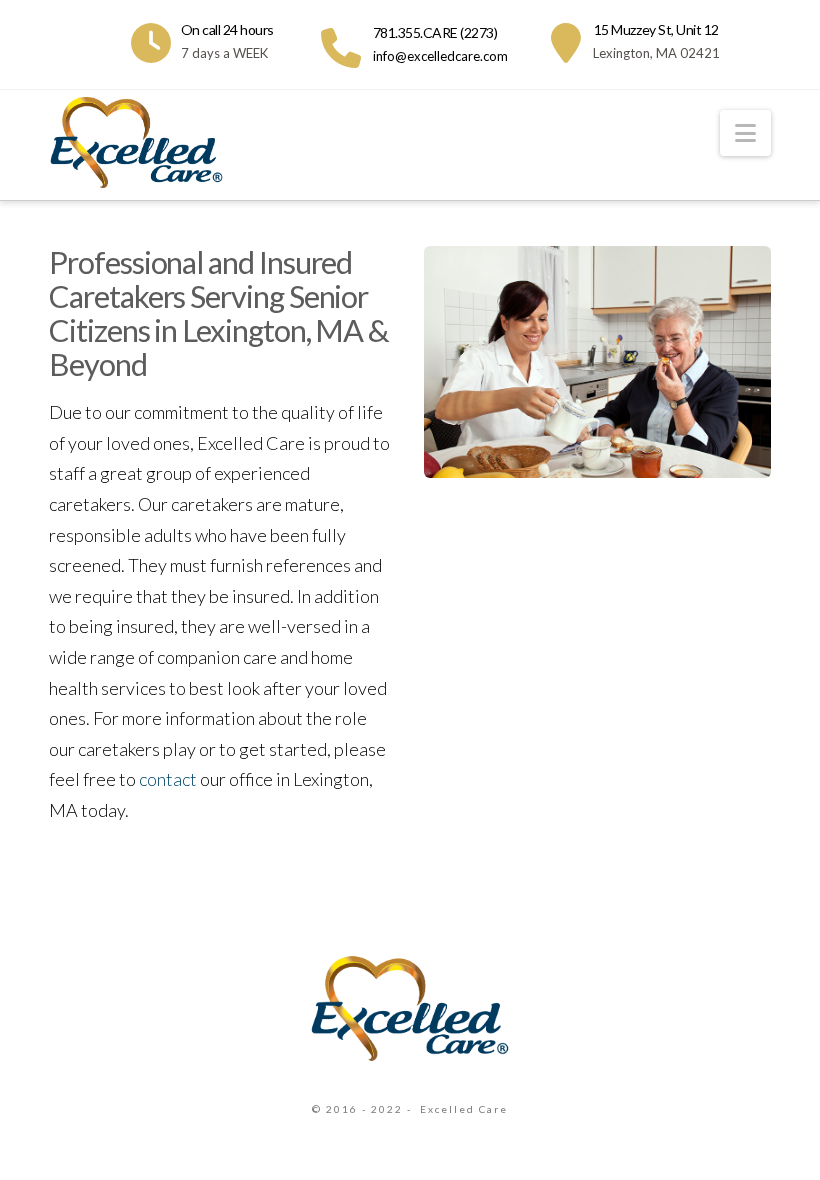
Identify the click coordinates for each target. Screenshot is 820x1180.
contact (168, 779)
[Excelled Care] (410, 1007)
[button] (745, 133)
